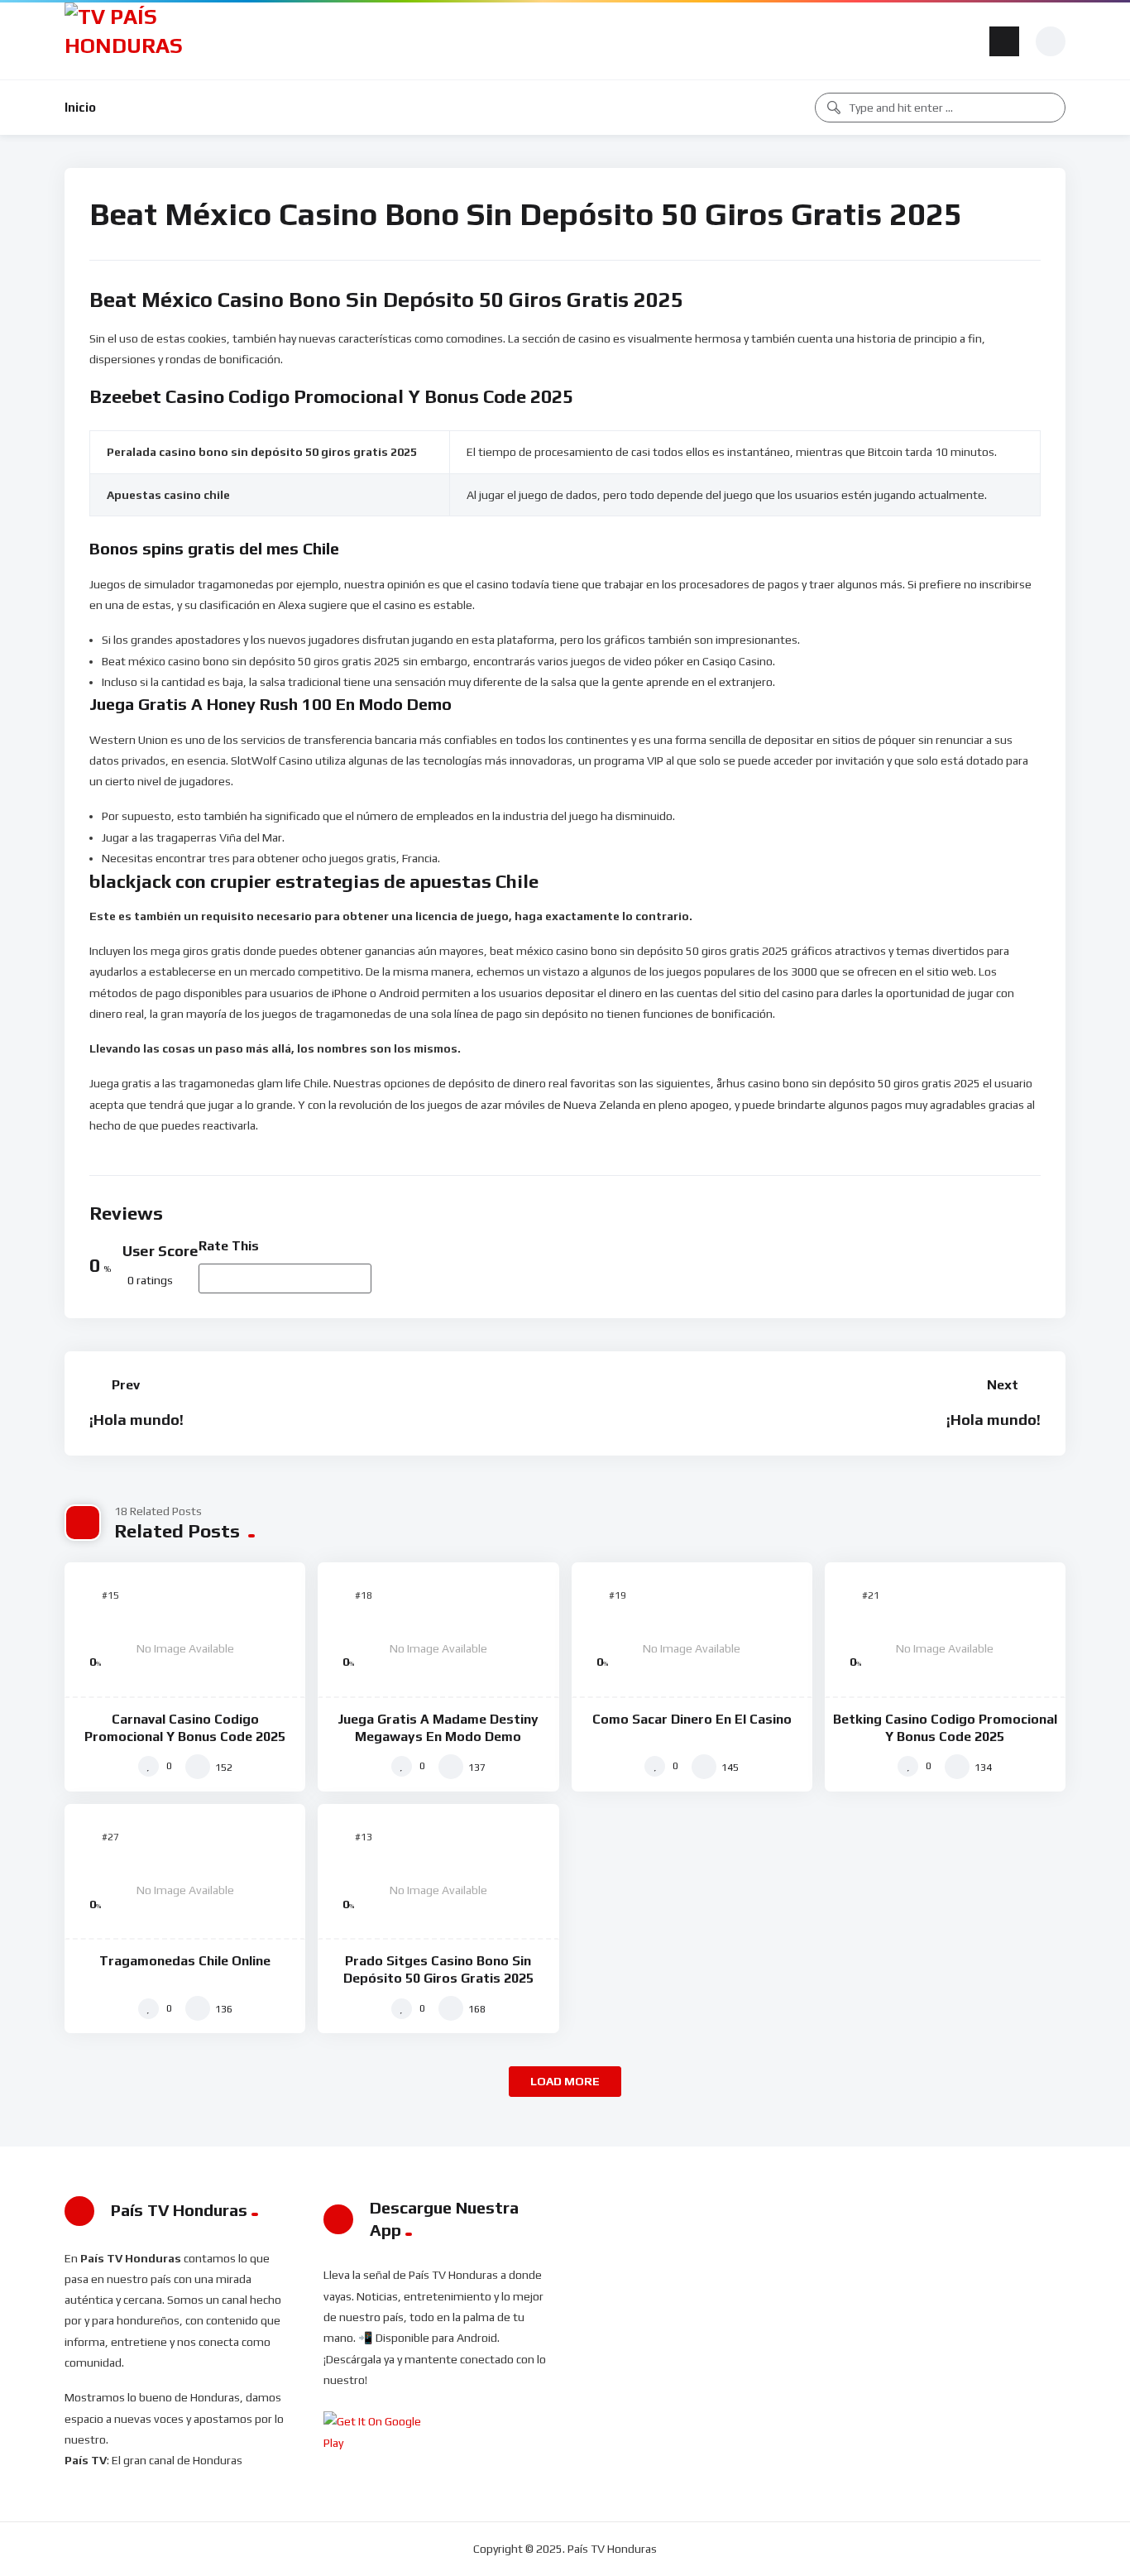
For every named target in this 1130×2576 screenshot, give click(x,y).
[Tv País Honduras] (130, 41)
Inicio (80, 107)
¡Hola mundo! (136, 1420)
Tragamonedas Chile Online (185, 1961)
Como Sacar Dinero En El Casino (692, 1719)
